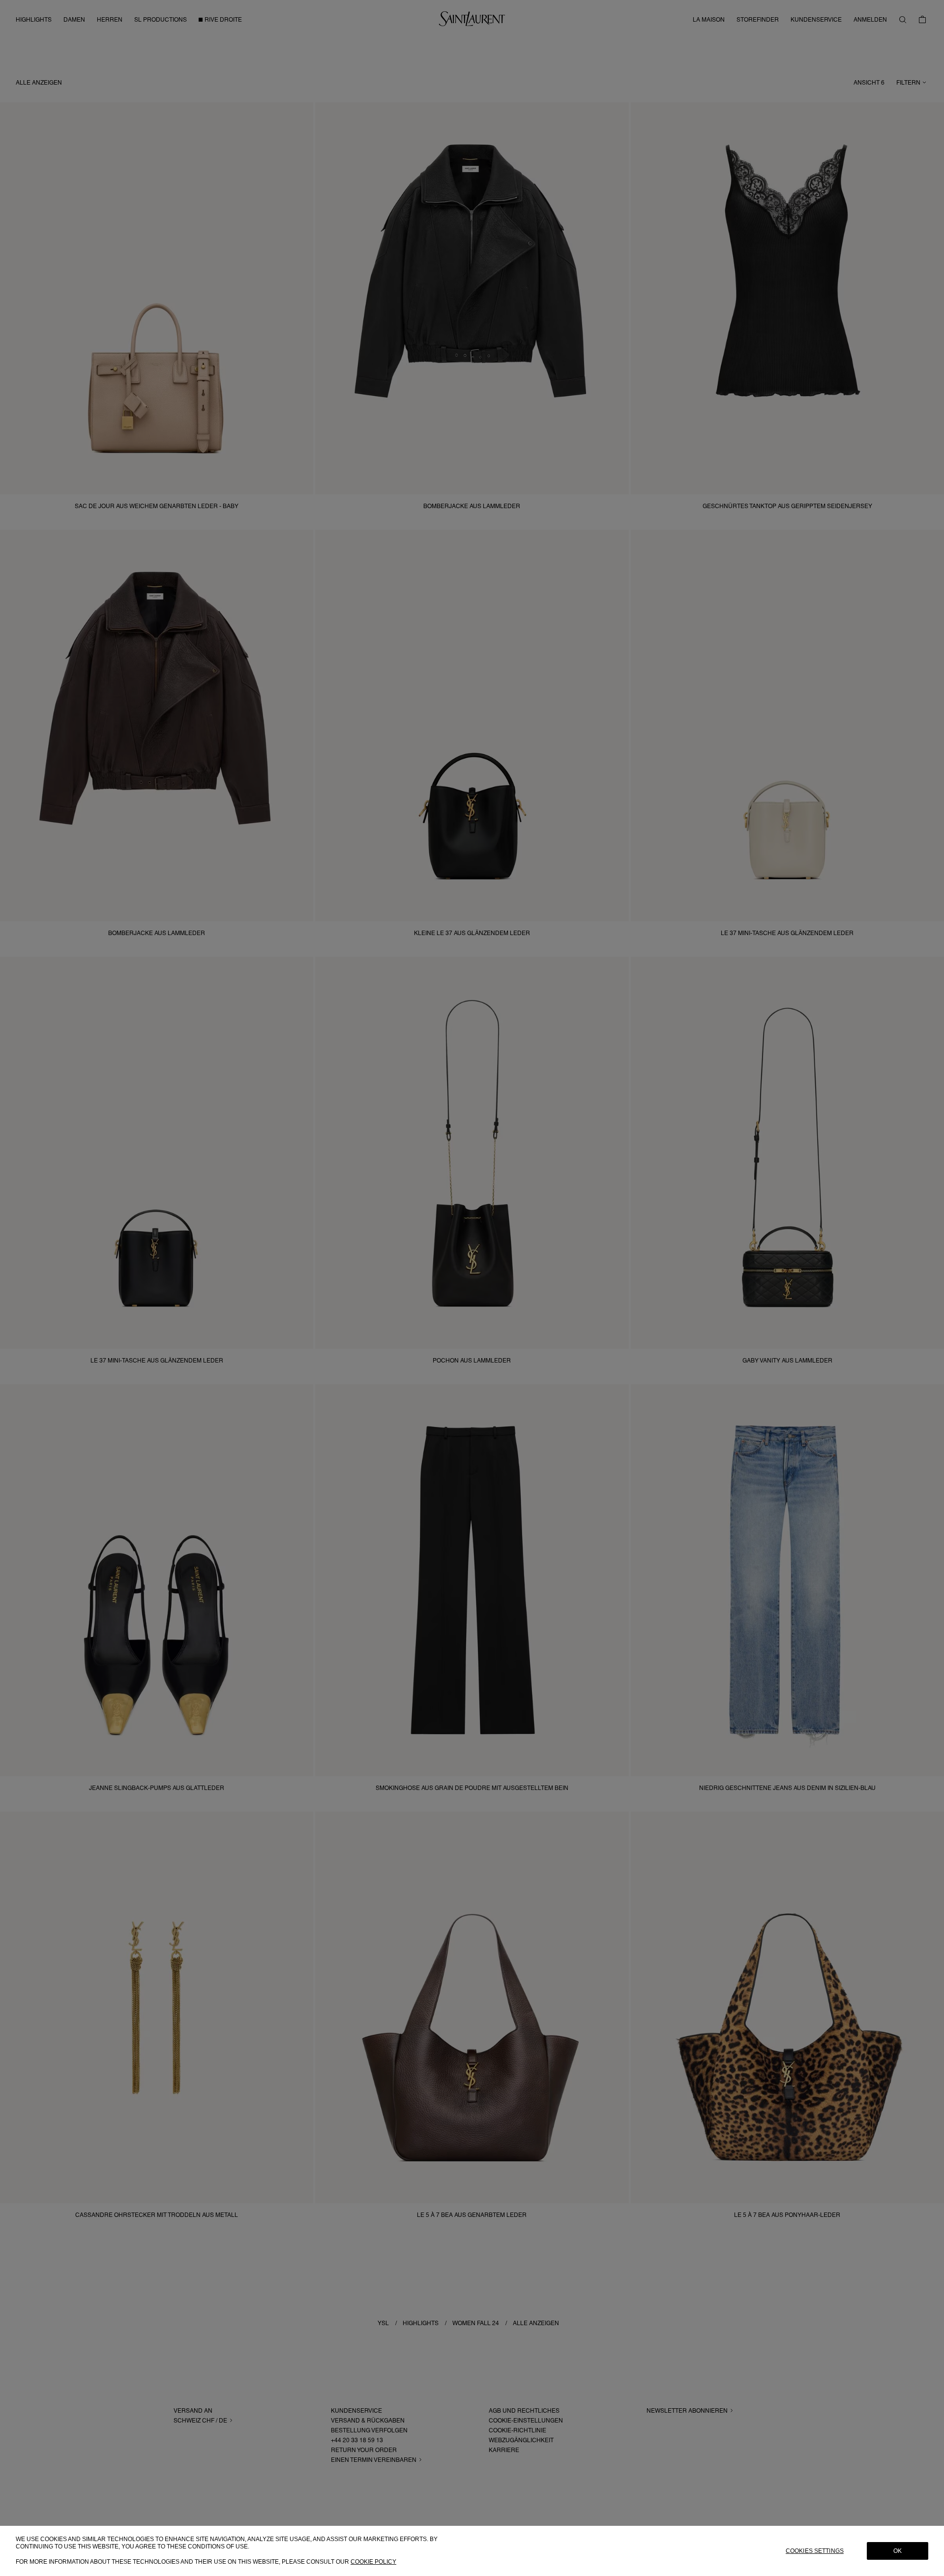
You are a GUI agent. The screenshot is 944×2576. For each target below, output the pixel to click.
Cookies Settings (815, 2551)
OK (898, 2551)
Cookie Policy (373, 2562)
